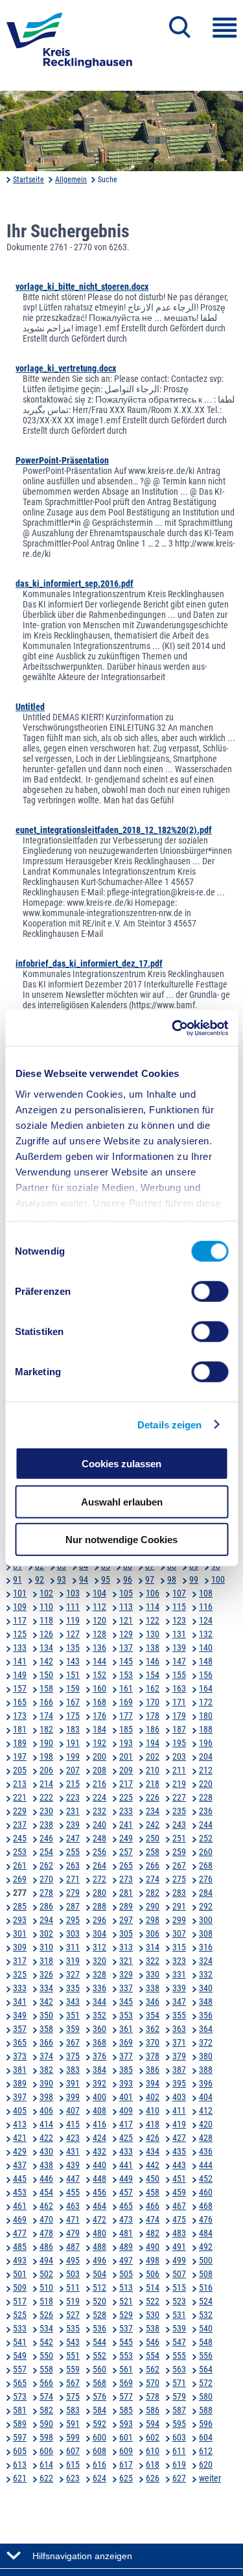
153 (126, 1675)
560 (99, 2369)
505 (126, 2274)
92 (40, 1579)
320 (99, 1961)
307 (179, 1933)
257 (126, 1852)
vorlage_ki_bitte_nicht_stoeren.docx (82, 287)
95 (106, 1579)
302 (46, 1933)
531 (179, 2315)
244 (206, 1825)
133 (20, 1648)
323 (179, 1961)
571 (179, 2383)
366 (46, 2042)
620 (206, 2464)
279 (73, 1893)
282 (153, 1893)
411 (179, 2110)
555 (179, 2356)
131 (179, 1634)
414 (46, 2124)
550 (46, 2356)
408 (99, 2110)
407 (73, 2110)
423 (73, 2138)
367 (73, 2042)
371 (179, 2042)
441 (126, 2165)
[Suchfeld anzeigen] (180, 27)
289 (126, 1906)
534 (46, 2328)
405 (20, 2110)
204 (206, 1756)
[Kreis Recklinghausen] (69, 44)
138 (153, 1648)
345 (126, 2002)
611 (179, 2451)
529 (126, 2315)
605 (20, 2451)
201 (126, 1756)
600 (99, 2437)
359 (73, 2029)
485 (20, 2247)
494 (46, 2260)
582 (46, 2410)
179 (179, 1716)
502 (46, 2274)
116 (206, 1607)
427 (179, 2138)
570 (153, 2383)
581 (20, 2410)
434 (153, 2151)
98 (172, 1579)
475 (179, 2219)
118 (46, 1620)
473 (126, 2219)
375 (73, 2056)
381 (20, 2070)
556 (206, 2356)
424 (99, 2138)
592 (99, 2424)
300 (206, 1920)
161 (126, 1688)
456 (99, 2192)
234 (153, 1811)
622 (46, 2478)
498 (153, 2260)
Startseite (29, 180)
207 (73, 1770)
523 (179, 2301)
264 (99, 1865)
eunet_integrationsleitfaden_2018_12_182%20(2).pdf (114, 830)
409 (126, 2110)
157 (20, 1688)
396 (206, 2083)
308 (206, 1933)
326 (46, 1974)
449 (126, 2179)
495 (73, 2260)
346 (153, 2002)
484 (206, 2233)
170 (153, 1702)
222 (46, 1797)
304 (99, 1933)
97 (150, 1579)
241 (126, 1825)
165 (20, 1702)
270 (46, 1879)
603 (179, 2437)
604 (206, 2437)
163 (179, 1688)
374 (46, 2056)
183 (73, 1729)
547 (179, 2342)
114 (153, 1607)
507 (179, 2274)
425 (126, 2138)
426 (153, 2138)
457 (126, 2192)
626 (153, 2478)
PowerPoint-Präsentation (62, 460)
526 (46, 2315)
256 (99, 1852)
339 (179, 1988)
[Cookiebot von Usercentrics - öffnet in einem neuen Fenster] (173, 1028)
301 (20, 1933)
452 (206, 2179)
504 (99, 2274)
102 (46, 1593)
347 (179, 2002)
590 (46, 2424)
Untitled (30, 707)
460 (206, 2192)
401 (126, 2097)
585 (126, 2410)
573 (20, 2396)
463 (73, 2206)
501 (20, 2274)
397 (20, 2097)
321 (126, 1961)
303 (73, 1933)
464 (99, 2206)
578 (153, 2396)
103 (73, 1593)
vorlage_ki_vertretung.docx (66, 368)
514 (153, 2287)
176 (99, 1716)
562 (153, 2369)
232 (99, 1811)
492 (206, 2247)
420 (206, 2124)
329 (126, 1974)
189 (20, 1743)
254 (46, 1852)
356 (206, 2015)
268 (206, 1865)
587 (179, 2410)
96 (128, 1579)
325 (20, 1974)
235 (179, 1811)
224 (99, 1797)
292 (206, 1906)
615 (73, 2464)
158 (46, 1688)
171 (179, 1702)
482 (153, 2233)
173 (20, 1716)
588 (206, 2410)
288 (99, 1906)
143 (73, 1661)
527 (73, 2315)
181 (20, 1729)
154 (153, 1675)
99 (194, 1579)
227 (179, 1797)
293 (20, 1920)
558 (46, 2369)
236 (206, 1811)
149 (20, 1675)
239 (73, 1825)
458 (153, 2192)
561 (126, 2369)
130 (153, 1634)
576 (99, 2396)
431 (73, 2151)
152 (99, 1675)
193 (126, 1743)
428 (206, 2138)
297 (126, 1920)
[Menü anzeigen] (225, 28)
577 (126, 2396)
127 (73, 1634)
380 (206, 2056)
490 (153, 2247)
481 (126, 2233)
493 (20, 2260)
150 (46, 1675)
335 (73, 1988)
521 (126, 2301)
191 (73, 1743)
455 (73, 2192)
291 (179, 1906)
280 (99, 1893)
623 (73, 2478)
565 (20, 2383)
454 (46, 2192)
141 (20, 1661)
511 (73, 2287)
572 (206, 2383)
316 (206, 1947)
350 (46, 2015)
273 (126, 1879)
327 (73, 1974)
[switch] (210, 1292)
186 (153, 1729)
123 (179, 1620)
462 (46, 2206)
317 (20, 1961)
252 (206, 1838)
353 (126, 2015)
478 (46, 2233)
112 (99, 1607)
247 (73, 1838)
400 (99, 2097)
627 (179, 2478)
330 (153, 1974)
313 (126, 1947)
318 (46, 1961)
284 (206, 1893)
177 (126, 1716)
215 (73, 1784)
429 (20, 2151)
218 (153, 1784)
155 (179, 1675)
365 (20, 2042)
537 (126, 2328)
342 (46, 2002)
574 (46, 2396)
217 (126, 1784)
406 (46, 2110)
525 (20, 2315)
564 (206, 2369)
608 (99, 2451)
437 (20, 2165)
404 (206, 2097)
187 (179, 1729)
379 (179, 2056)
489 (126, 2247)
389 (20, 2083)
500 (206, 2260)
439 (73, 2165)
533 (20, 2328)
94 (84, 1579)
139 (179, 1648)
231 (73, 1811)
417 (126, 2124)
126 (46, 1634)
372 (206, 2042)
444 (206, 2165)
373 (20, 2056)
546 (153, 2342)
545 (126, 2342)
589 (20, 2424)
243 (179, 1825)
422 (46, 2138)
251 (179, 1838)
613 (20, 2464)
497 (126, 2260)
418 (153, 2124)
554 (153, 2356)
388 (206, 2070)
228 (206, 1797)
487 (73, 2247)
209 (126, 1770)
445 (20, 2179)
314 (153, 1947)
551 (73, 2356)
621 (20, 2478)
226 (153, 1797)
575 (73, 2396)
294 (46, 1920)
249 (126, 1838)
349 (20, 2015)
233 (126, 1811)
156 (206, 1675)
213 (20, 1784)
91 (17, 1579)
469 (20, 2219)
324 (206, 1961)
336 (99, 1988)
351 (73, 2015)
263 (73, 1865)
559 (73, 2369)
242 (153, 1825)
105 (126, 1593)
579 (179, 2396)
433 (126, 2151)
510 (46, 2287)
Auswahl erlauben (122, 1501)
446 (46, 2179)
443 (179, 2165)
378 (153, 2056)
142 (46, 1661)
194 (153, 1743)
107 (179, 1593)
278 (46, 1893)
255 (73, 1852)
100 (218, 1579)
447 (73, 2179)
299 (179, 1920)
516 (206, 2287)
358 (46, 2029)
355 (179, 2015)
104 (99, 1593)
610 (153, 2451)
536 (99, 2328)
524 (206, 2301)
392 (99, 2083)
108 (206, 1593)
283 (179, 1893)
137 (126, 1648)
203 (179, 1756)
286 (46, 1906)
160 (99, 1688)
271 (73, 1879)
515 (179, 2287)
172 (206, 1702)
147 (179, 1661)
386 (153, 2070)
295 (73, 1920)
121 (126, 1620)
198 (46, 1756)
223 (73, 1797)
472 (99, 2219)
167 (73, 1702)
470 (46, 2219)
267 (179, 1865)
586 (153, 2410)
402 (153, 2097)
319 (73, 1961)
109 (20, 1607)
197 (20, 1756)
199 (73, 1756)
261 (20, 1865)
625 (126, 2478)
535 (73, 2328)
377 (126, 2056)
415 (73, 2124)
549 (20, 2356)
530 (153, 2315)
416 (99, 2124)
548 (206, 2342)
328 (99, 1974)
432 (99, 2151)
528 (99, 2315)
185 (126, 1729)
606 (46, 2451)
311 (73, 1947)
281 (126, 1893)
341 (20, 2002)
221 (20, 1797)
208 (99, 1770)
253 (20, 1852)
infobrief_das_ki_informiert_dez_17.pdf (89, 963)
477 (20, 2233)
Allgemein (71, 180)
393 (126, 2083)
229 (20, 1811)
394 (153, 2083)
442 (153, 2165)
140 (206, 1648)
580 (206, 2396)
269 (20, 1879)
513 (126, 2287)
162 (153, 1688)
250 (153, 1838)
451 (179, 2179)
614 (46, 2464)
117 (20, 1620)
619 (179, 2464)
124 (206, 1620)
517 (20, 2301)
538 (153, 2328)
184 (99, 1729)
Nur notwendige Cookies (121, 1540)
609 (126, 2451)
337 (126, 1988)
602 (153, 2437)
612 (206, 2451)
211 (179, 1770)
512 (99, 2287)
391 (73, 2083)
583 (73, 2410)
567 (73, 2383)
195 (179, 1743)
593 (126, 2424)
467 (179, 2206)
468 (206, 2206)
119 (73, 1620)
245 (20, 1838)
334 (46, 1988)
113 (126, 1607)
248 (99, 1838)
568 (99, 2383)
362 (153, 2029)
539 (179, 2328)
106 (153, 1593)
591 (73, 2424)
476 (206, 2219)
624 (99, 2478)
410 (153, 2110)
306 (153, 1933)
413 (20, 2124)
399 (73, 2097)
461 (20, 2206)
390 (46, 2083)
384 (99, 2070)
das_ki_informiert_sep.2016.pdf (75, 584)
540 (206, 2328)
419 (179, 2124)
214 (46, 1784)
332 (206, 1974)
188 (206, 1729)
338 (153, 1988)
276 (206, 1879)
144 (99, 1661)
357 (20, 2029)
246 (46, 1838)
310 (46, 1947)
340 (206, 1988)
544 (99, 2342)
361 (126, 2029)
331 (179, 1974)
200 (99, 1756)
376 (99, 2056)
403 (179, 2097)
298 (153, 1920)
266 (153, 1865)
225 (126, 1797)
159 (73, 1688)
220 (206, 1784)
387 (179, 2070)
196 (206, 1743)
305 (126, 1933)
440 (99, 2165)
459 (179, 2192)
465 (126, 2206)
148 (206, 1661)
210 (153, 1770)
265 (126, 1865)
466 (153, 2206)
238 (46, 1825)
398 (46, 2097)
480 (99, 2233)
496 (99, 2260)
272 (99, 1879)
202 (153, 1756)
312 (99, 1947)
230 (46, 1811)
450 (153, 2179)
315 (179, 1947)
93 (62, 1579)
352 (99, 2015)
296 (99, 1920)
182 (46, 1729)
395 (179, 2083)
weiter (210, 2478)
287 (73, 1906)
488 (99, 2247)
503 (73, 2274)
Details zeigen (169, 1424)
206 (46, 1770)
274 (153, 1879)
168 (99, 1702)
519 (73, 2301)
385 (126, 2070)
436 (206, 2151)
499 (179, 2260)
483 (179, 2233)
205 (20, 1770)
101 (20, 1593)
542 (46, 2342)
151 (73, 1675)
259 (179, 1852)
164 (206, 1688)
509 (20, 2287)
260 (206, 1852)
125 (20, 1634)
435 (179, 2151)
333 (20, 1988)
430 (46, 2151)
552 (99, 2356)
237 (20, 1825)
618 (153, 2464)
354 (153, 2015)
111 (73, 1607)
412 (206, 2110)
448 (99, 2179)
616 (99, 2464)
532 (206, 2315)
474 (153, 2219)
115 (179, 1607)
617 (126, 2464)
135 (73, 1648)
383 (73, 2070)
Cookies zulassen (121, 1464)
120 (99, 1620)
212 (206, 1770)
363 (179, 2029)
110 (46, 1607)
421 (20, 2138)
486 (46, 2247)
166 (46, 1702)
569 (126, 2383)
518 (46, 2301)
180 (206, 1716)
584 (99, 2410)
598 (46, 2437)
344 (99, 2002)
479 (73, 2233)
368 (99, 2042)
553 (126, 2356)
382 (46, 2070)
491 (179, 2247)
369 (126, 2042)
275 (179, 1879)
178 (153, 1716)
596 (206, 2424)
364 (206, 2029)
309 (20, 1947)
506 (153, 2274)
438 (46, 2165)
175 (73, 1716)
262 (46, 1865)
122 (153, 1620)
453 (20, 2192)
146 (153, 1661)
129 (126, 1634)
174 (46, 1716)
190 (46, 1743)
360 (99, 2029)
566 (46, 2383)
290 (153, 1906)
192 (99, 1743)
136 (99, 1648)
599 (73, 2437)
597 (20, 2437)
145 (126, 1661)
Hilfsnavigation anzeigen (82, 2556)
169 (126, 1702)
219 (179, 1784)
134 (46, 1648)
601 (126, 2437)
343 (73, 2002)
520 (99, 2301)
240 (99, 1825)
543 (73, 2342)
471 (73, 2219)
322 (153, 1961)
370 (153, 2042)
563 (179, 2369)
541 (20, 2342)
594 (153, 2424)
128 (99, 1634)
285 (20, 1906)
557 (20, 2369)
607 (73, 2451)
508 (206, 2274)
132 (206, 1634)
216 (99, 1784)
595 (179, 2424)
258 (153, 1852)
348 (206, 2002)
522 (153, 2301)
